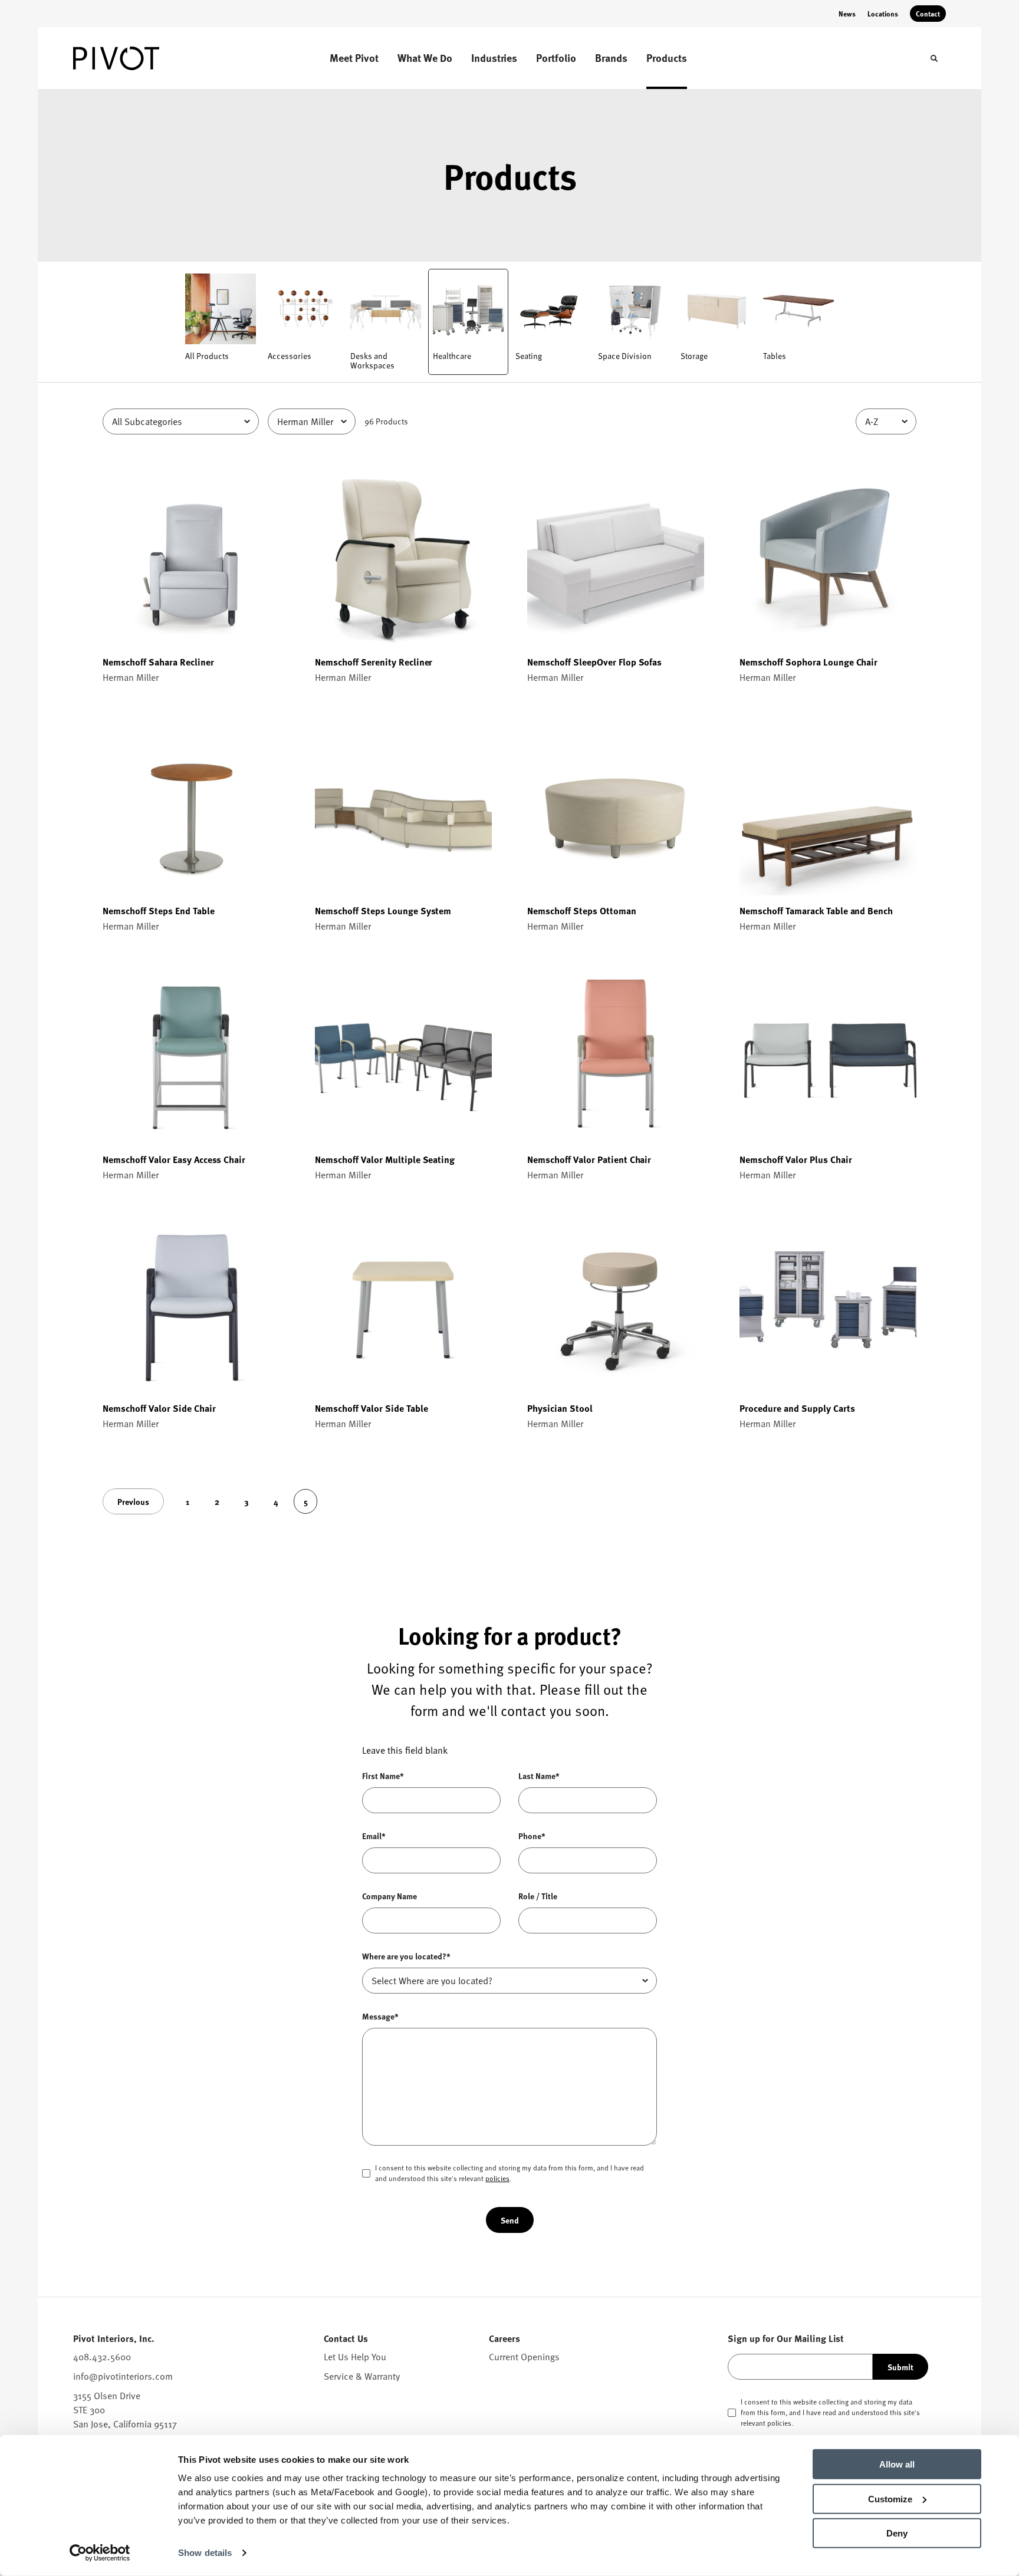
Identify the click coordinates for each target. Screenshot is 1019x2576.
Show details (205, 2553)
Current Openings (524, 2357)
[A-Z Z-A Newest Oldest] (886, 421)
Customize (890, 2498)
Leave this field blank (405, 1750)
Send (510, 2220)
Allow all (897, 2464)
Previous (133, 1501)
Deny (897, 2533)
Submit (900, 2367)
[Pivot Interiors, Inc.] (132, 58)
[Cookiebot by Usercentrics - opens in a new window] (100, 2553)
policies (497, 2178)
